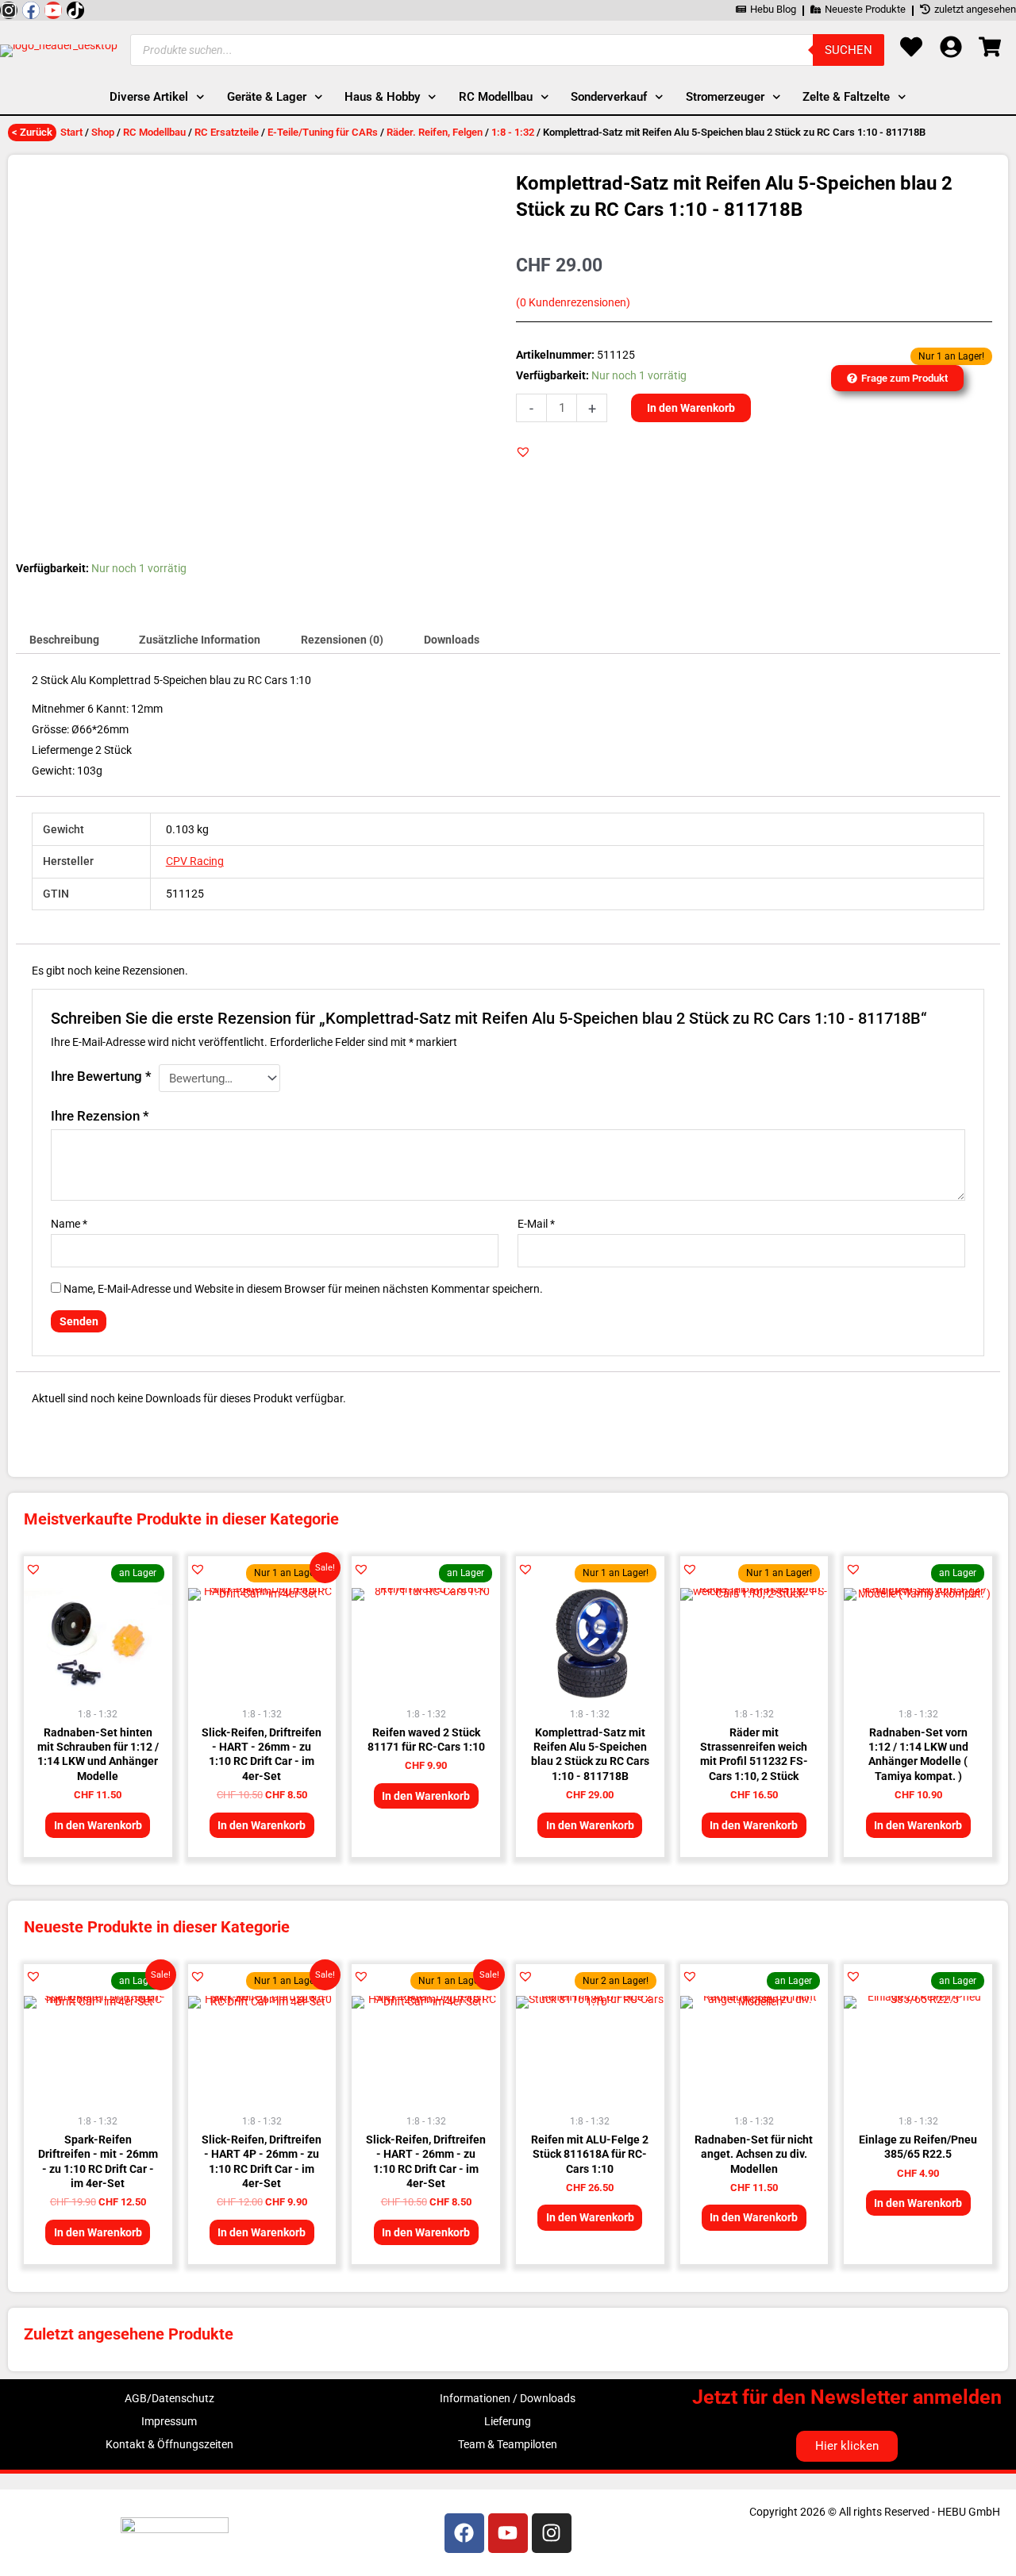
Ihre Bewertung (101, 1076)
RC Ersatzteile (227, 132)
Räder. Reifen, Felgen (435, 132)
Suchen (849, 50)
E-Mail (536, 1224)
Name (69, 1224)
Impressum (169, 2421)
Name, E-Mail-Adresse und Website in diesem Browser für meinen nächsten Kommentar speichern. (303, 1289)
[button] (523, 452)
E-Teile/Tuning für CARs (323, 132)
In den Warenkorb (691, 408)
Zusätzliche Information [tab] (200, 640)
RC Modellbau (154, 132)
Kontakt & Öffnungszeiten (169, 2444)
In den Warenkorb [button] (98, 1825)
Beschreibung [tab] (64, 640)
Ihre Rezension (100, 1116)
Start (71, 132)
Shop (103, 132)
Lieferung (508, 2421)
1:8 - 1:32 (513, 132)
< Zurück (32, 132)
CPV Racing (195, 861)
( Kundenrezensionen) (573, 303)
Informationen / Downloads (508, 2398)
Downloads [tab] (452, 640)
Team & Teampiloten (508, 2444)
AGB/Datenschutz (169, 2398)
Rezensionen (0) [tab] (342, 640)
